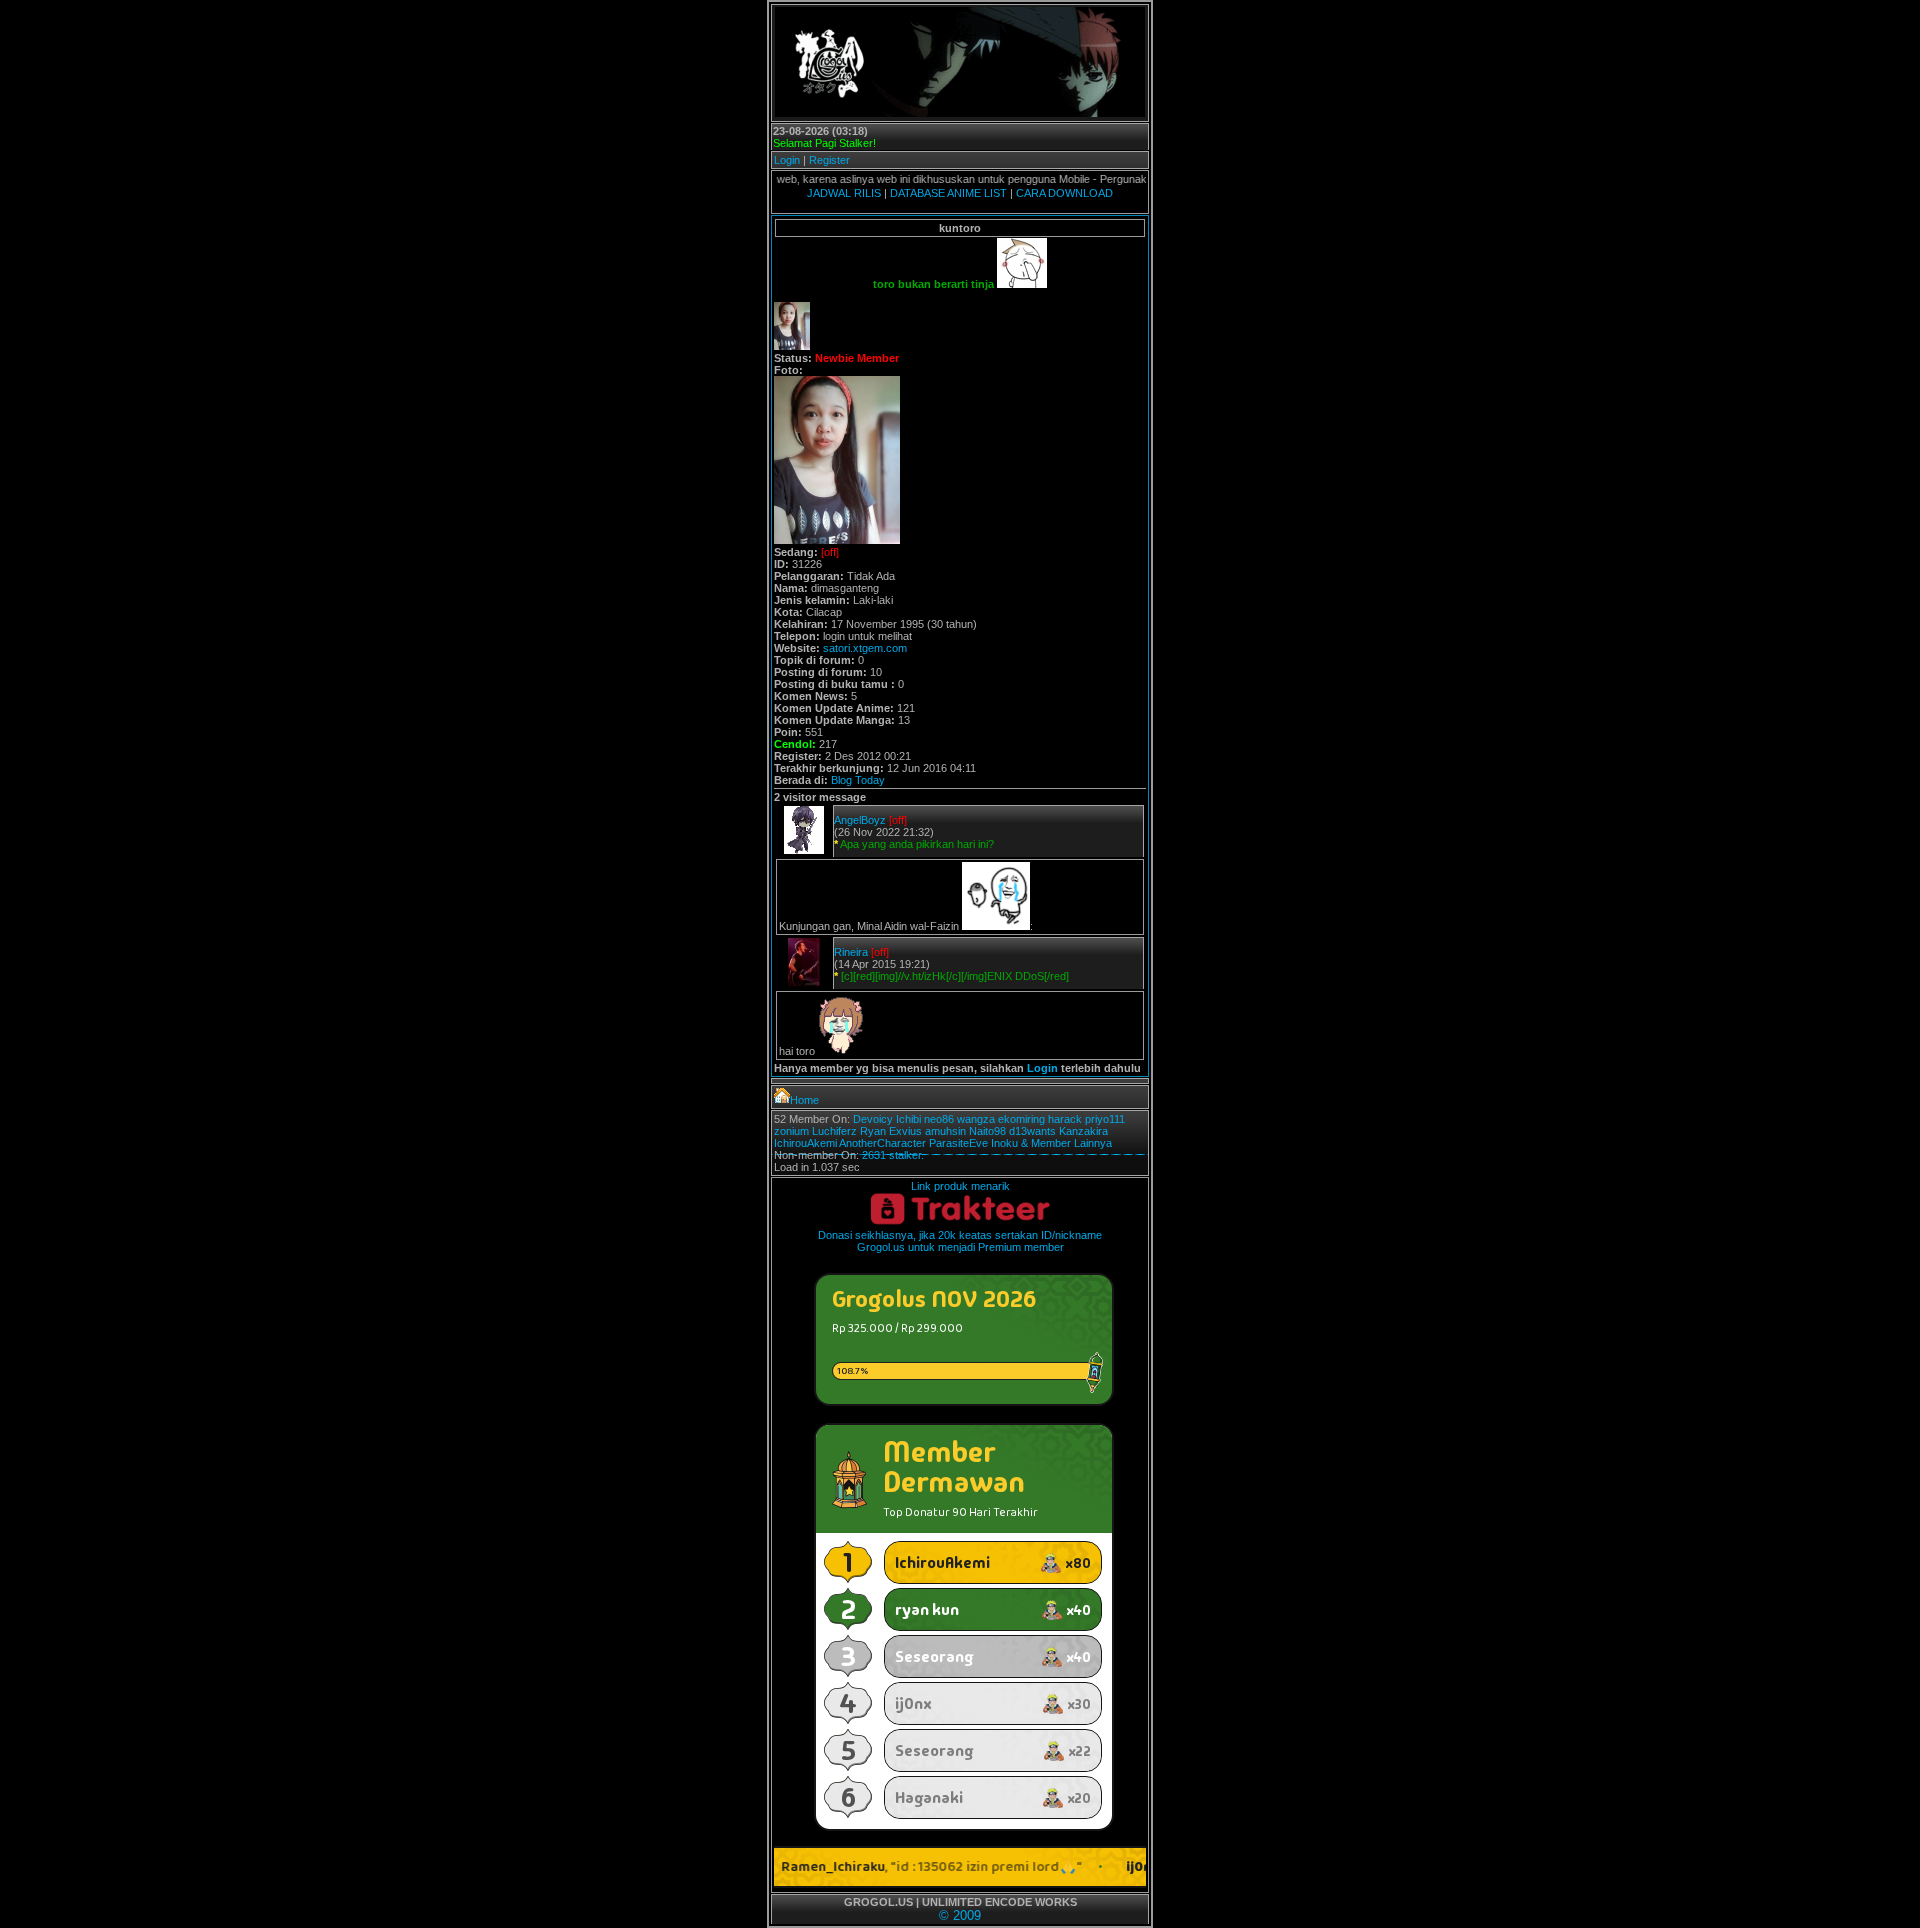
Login (787, 160)
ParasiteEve (958, 1143)
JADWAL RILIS (844, 193)
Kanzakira (1083, 1131)
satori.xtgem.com (865, 648)
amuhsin (945, 1131)
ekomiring (1021, 1119)
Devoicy (873, 1119)
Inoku (1004, 1143)
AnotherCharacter (882, 1143)
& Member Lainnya (1066, 1143)
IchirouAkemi (805, 1143)
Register (829, 160)
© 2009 (960, 1915)
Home (804, 1100)
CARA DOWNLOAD (1064, 193)
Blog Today (858, 780)
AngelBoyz (860, 820)
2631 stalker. (893, 1155)
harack (1065, 1119)
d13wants (1032, 1131)
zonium (791, 1131)
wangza (976, 1119)
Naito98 (987, 1131)
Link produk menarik (960, 1186)
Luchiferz (834, 1131)
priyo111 (1105, 1119)
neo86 (939, 1119)
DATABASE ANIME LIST (948, 193)
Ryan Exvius (891, 1131)
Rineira (851, 952)
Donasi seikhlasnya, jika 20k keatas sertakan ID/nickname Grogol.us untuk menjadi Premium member (960, 1241)
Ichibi (908, 1119)
